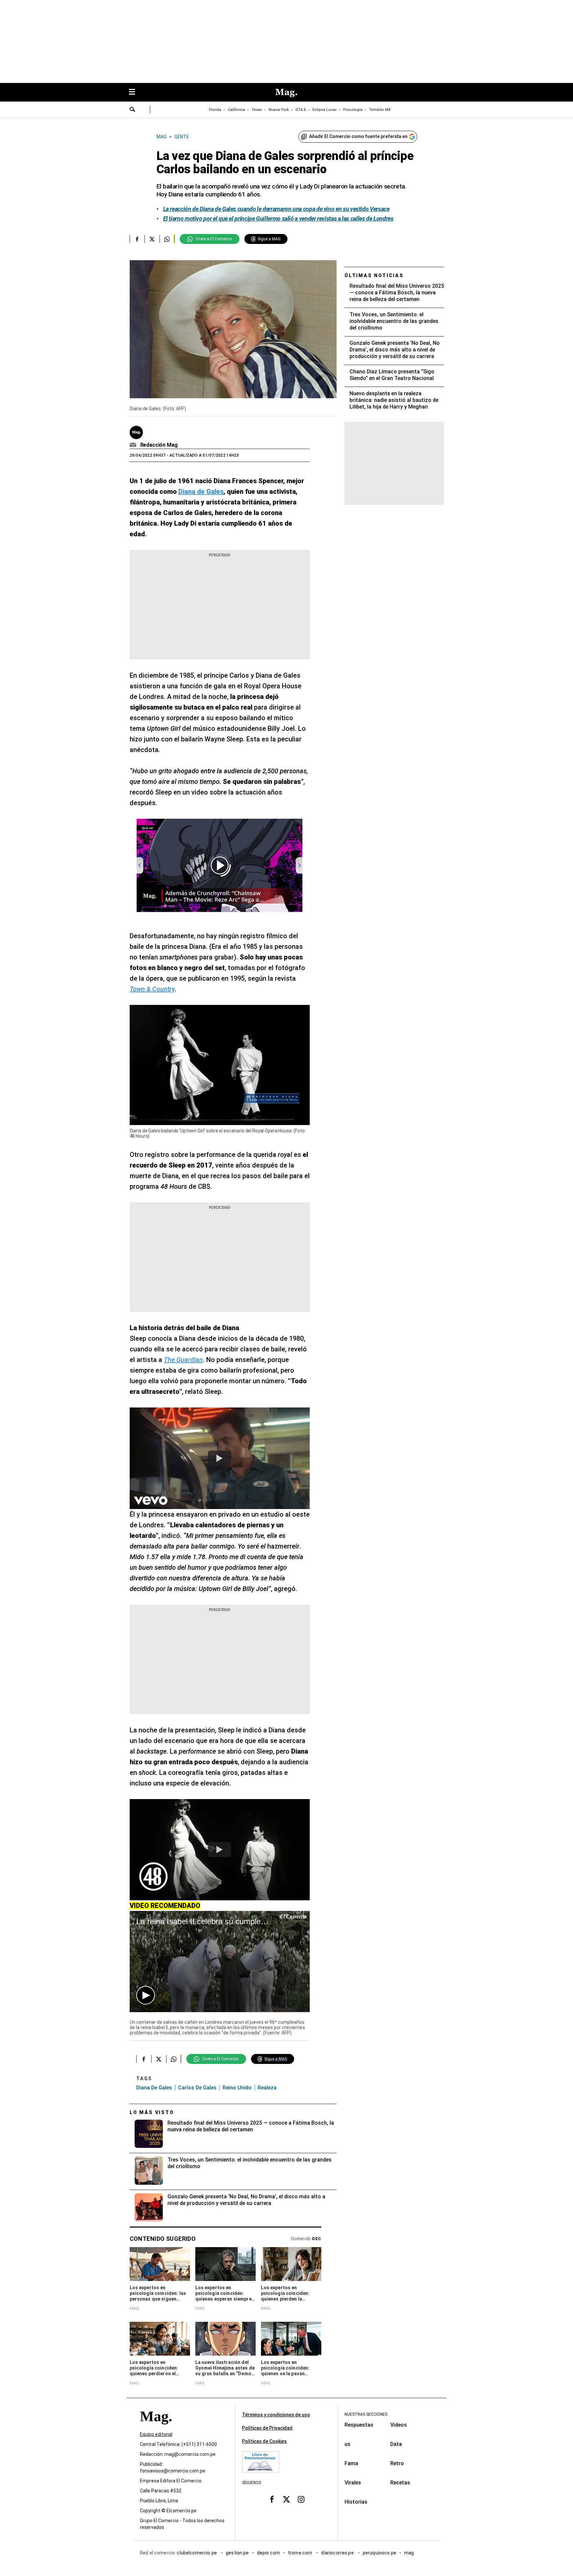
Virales (353, 2483)
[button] (146, 1995)
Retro (397, 2463)
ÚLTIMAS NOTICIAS (374, 275)
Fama (351, 2463)
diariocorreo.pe (338, 2553)
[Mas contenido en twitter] (286, 2499)
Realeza (267, 2088)
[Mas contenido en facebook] (272, 2499)
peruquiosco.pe (380, 2553)
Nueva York (279, 110)
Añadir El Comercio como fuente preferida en (358, 136)
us (348, 2444)
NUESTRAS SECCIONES (366, 2414)
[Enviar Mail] (134, 445)
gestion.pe (237, 2553)
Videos (399, 2425)
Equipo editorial (156, 2435)
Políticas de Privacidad (267, 2428)
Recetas (400, 2483)
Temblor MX (380, 110)
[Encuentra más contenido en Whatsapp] (167, 239)
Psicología (353, 110)
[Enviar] (133, 110)
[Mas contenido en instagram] (301, 2499)
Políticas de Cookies (264, 2441)
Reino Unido (237, 2088)
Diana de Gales (154, 2088)
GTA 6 (301, 110)
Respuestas (359, 2425)
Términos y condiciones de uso (276, 2415)
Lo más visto (152, 2112)
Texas (257, 110)
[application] (220, 1962)
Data (396, 2444)
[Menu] (135, 92)
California (236, 110)
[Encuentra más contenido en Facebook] (137, 239)
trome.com (301, 2553)
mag (409, 2553)
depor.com (268, 2553)
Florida (215, 110)
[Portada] (156, 2428)
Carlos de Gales (197, 2088)
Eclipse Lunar (324, 110)
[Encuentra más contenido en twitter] (152, 239)
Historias (356, 2502)
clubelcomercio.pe (197, 2553)
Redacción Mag (159, 445)
